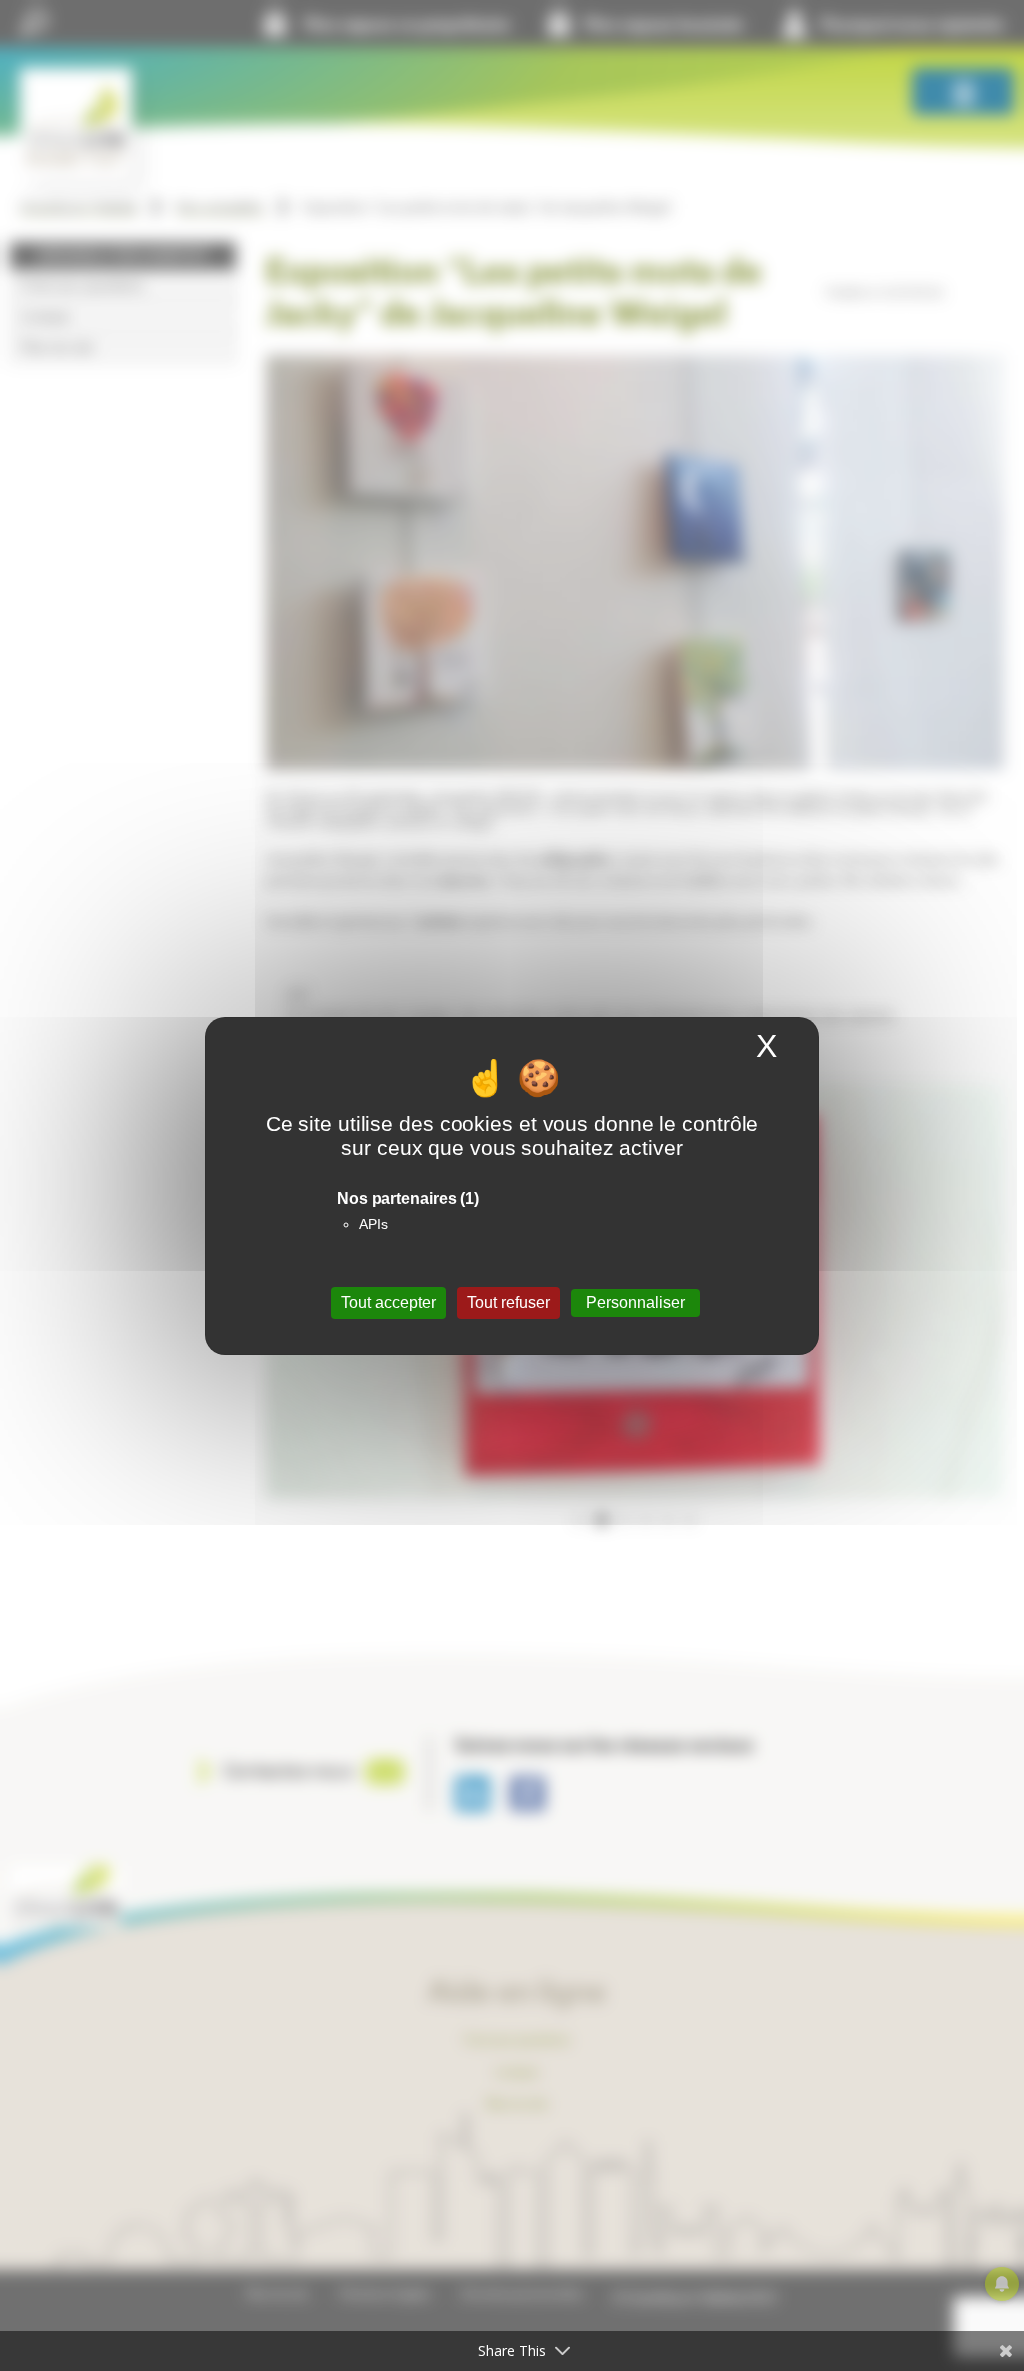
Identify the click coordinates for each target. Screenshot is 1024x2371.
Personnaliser (635, 1302)
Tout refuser (508, 1302)
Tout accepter (388, 1302)
